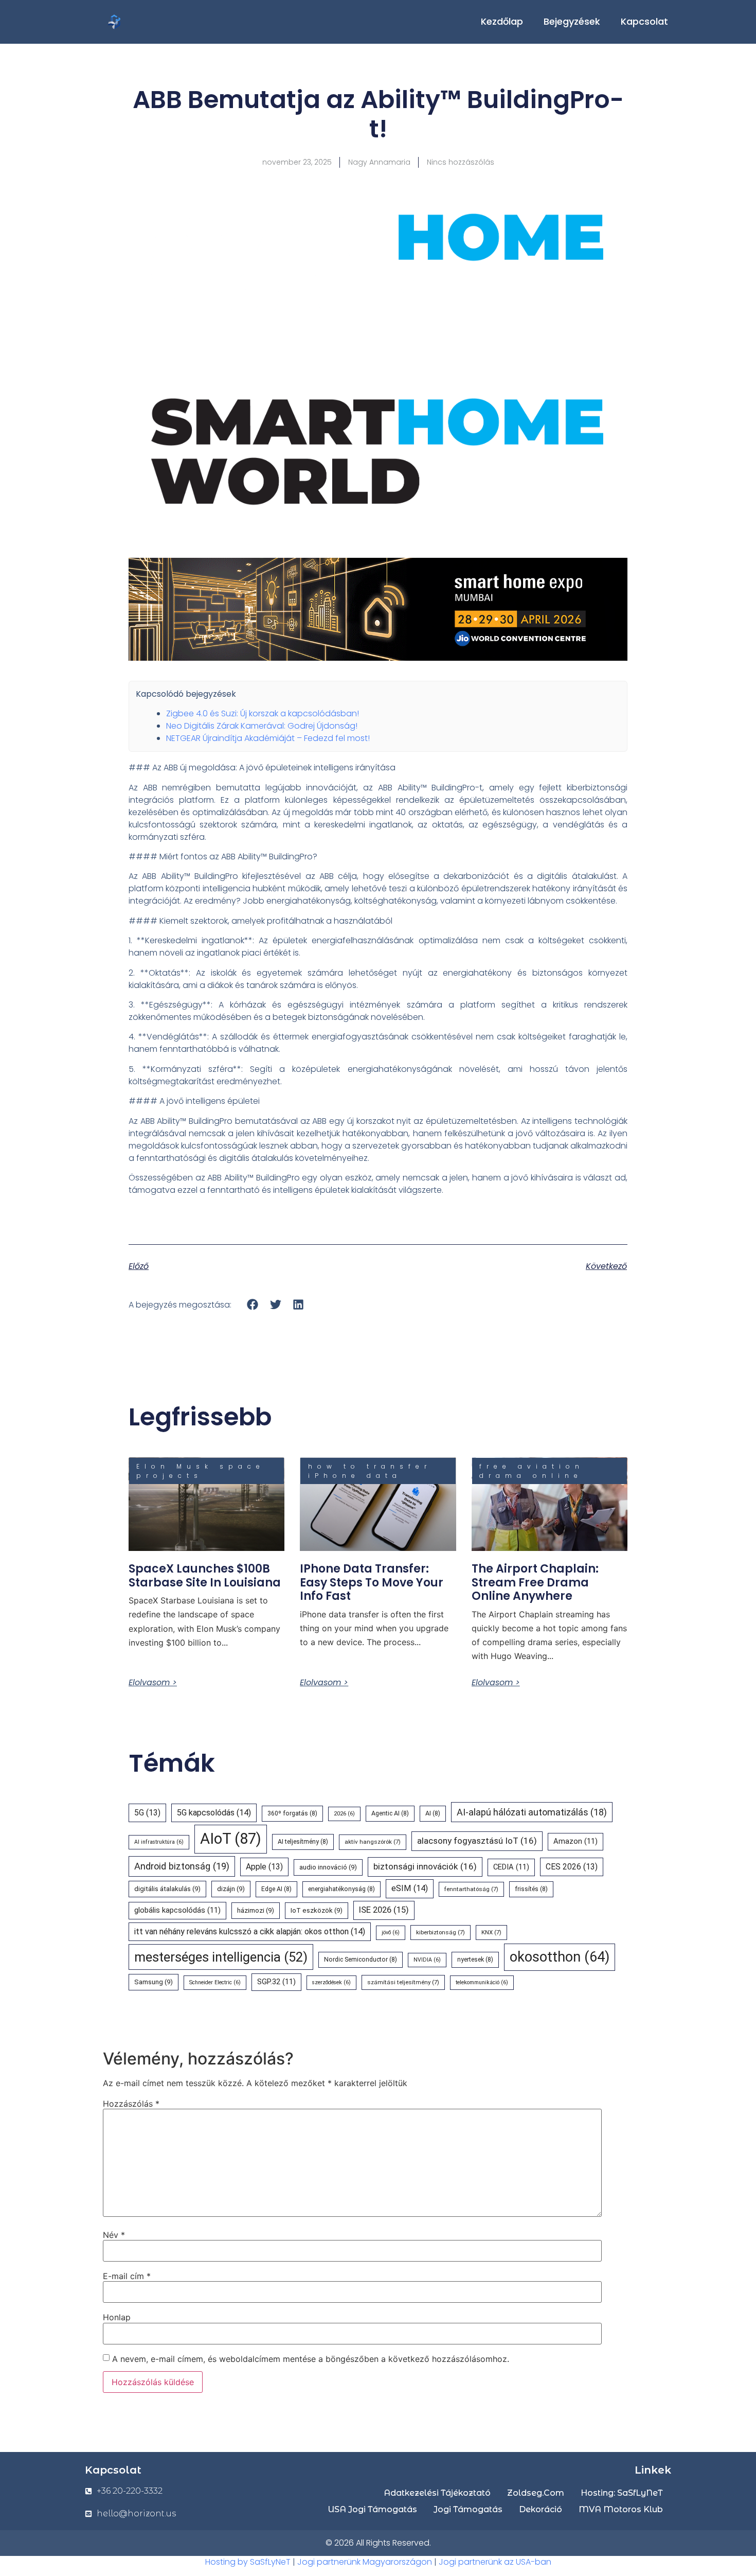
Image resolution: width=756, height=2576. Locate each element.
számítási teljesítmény (403, 1982)
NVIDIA (427, 1960)
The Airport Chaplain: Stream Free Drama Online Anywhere (535, 1582)
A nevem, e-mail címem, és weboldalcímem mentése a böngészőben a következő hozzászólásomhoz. (311, 2359)
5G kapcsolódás (214, 1813)
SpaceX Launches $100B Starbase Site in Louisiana (205, 1575)
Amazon (575, 1841)
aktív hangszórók (373, 1842)
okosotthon (560, 1957)
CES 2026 (572, 1867)
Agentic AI (390, 1813)
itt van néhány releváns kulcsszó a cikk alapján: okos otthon (250, 1931)
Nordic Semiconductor (361, 1960)
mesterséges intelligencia (221, 1957)
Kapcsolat (644, 21)
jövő (391, 1933)
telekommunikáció (482, 1982)
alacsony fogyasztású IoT (477, 1841)
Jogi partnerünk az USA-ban (495, 2562)
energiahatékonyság (341, 1889)
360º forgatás (292, 1813)
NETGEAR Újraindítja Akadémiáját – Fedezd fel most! (268, 738)
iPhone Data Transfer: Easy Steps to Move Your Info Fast (372, 1582)
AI (433, 1813)
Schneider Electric (215, 1982)
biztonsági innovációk (425, 1866)
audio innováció (328, 1867)
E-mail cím (127, 2276)
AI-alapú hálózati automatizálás (532, 1812)
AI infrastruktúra (159, 1842)
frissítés (531, 1889)
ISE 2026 (384, 1910)
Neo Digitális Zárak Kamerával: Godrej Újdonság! (262, 726)
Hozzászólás (131, 2104)
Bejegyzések (572, 21)
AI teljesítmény (303, 1842)
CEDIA (511, 1867)
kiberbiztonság (440, 1932)
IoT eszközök (317, 1910)
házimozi (256, 1910)
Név (114, 2235)
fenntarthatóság (471, 1889)
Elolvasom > (153, 1683)
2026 (344, 1814)
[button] (253, 1304)
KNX (491, 1932)
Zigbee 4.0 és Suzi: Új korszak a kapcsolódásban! (263, 713)
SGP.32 (276, 1982)
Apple (264, 1867)
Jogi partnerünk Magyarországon (365, 2562)
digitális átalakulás (167, 1889)
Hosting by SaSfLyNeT (248, 2562)
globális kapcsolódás (177, 1910)
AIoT (231, 1839)
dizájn (231, 1889)
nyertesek (475, 1960)
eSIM (410, 1888)
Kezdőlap (502, 21)
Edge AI (276, 1889)
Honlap (117, 2317)
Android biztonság (182, 1866)
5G (147, 1813)
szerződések (331, 1982)
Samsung (154, 1982)
